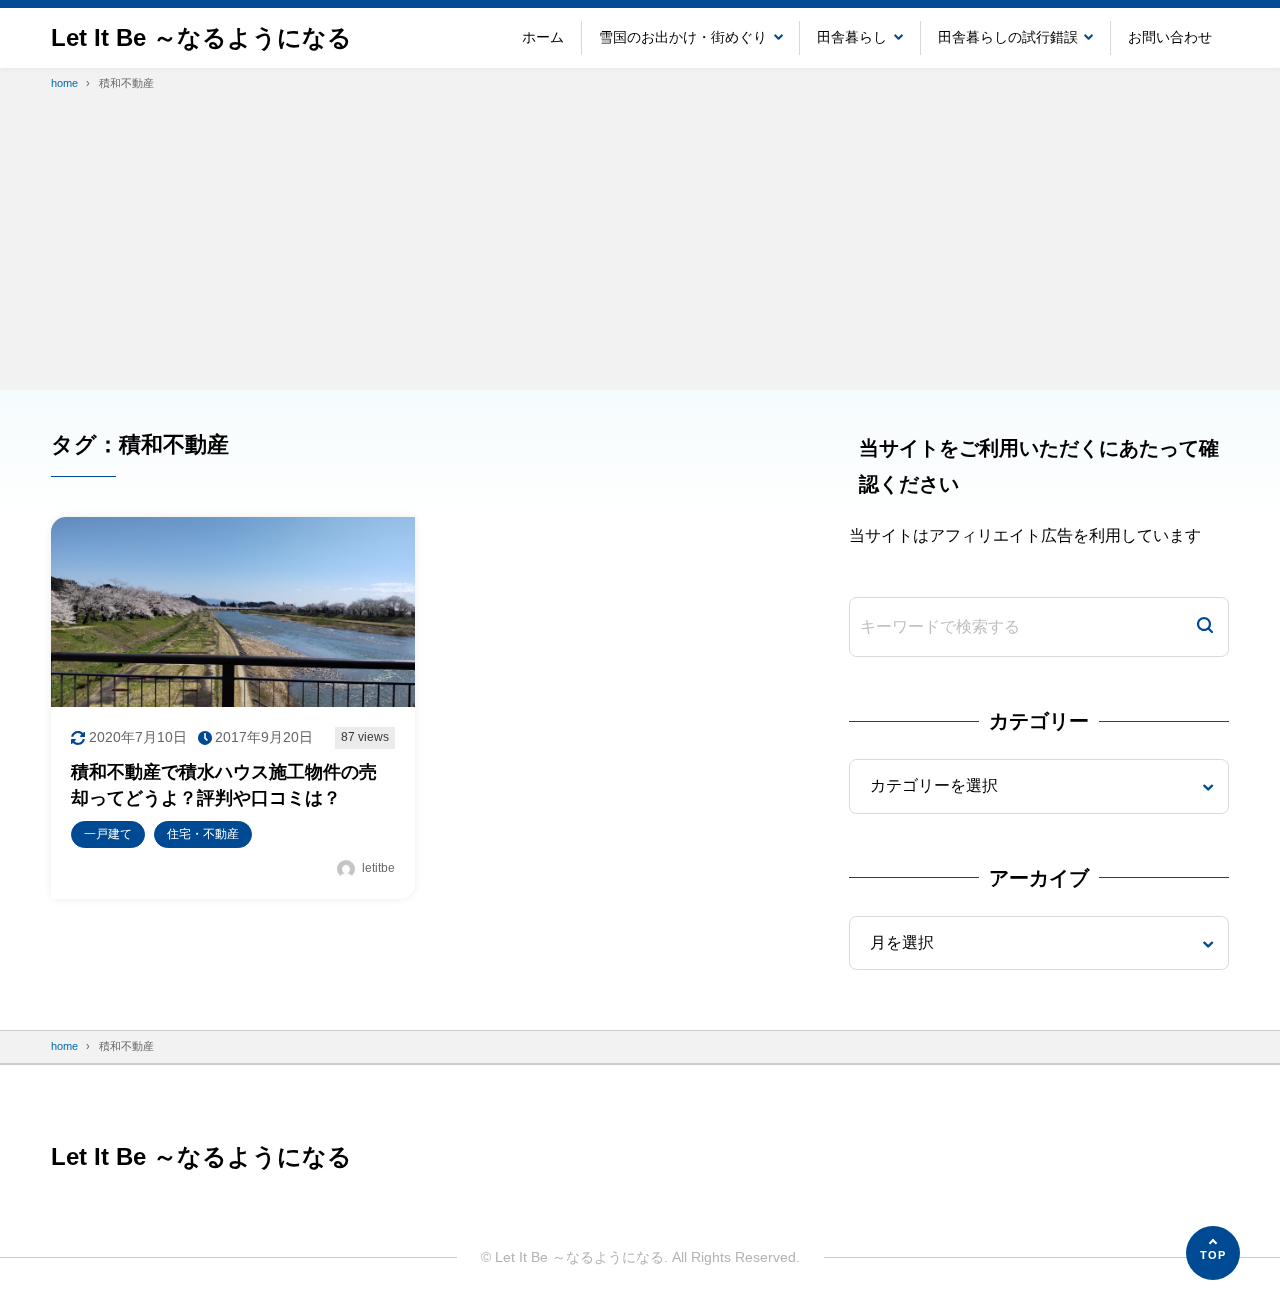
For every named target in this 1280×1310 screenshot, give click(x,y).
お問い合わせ (1170, 37)
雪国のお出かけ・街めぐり (683, 37)
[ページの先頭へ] (1213, 1253)
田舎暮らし (852, 37)
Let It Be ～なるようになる (201, 37)
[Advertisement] (640, 250)
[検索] (1205, 627)
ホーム (543, 37)
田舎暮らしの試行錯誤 (1008, 37)
